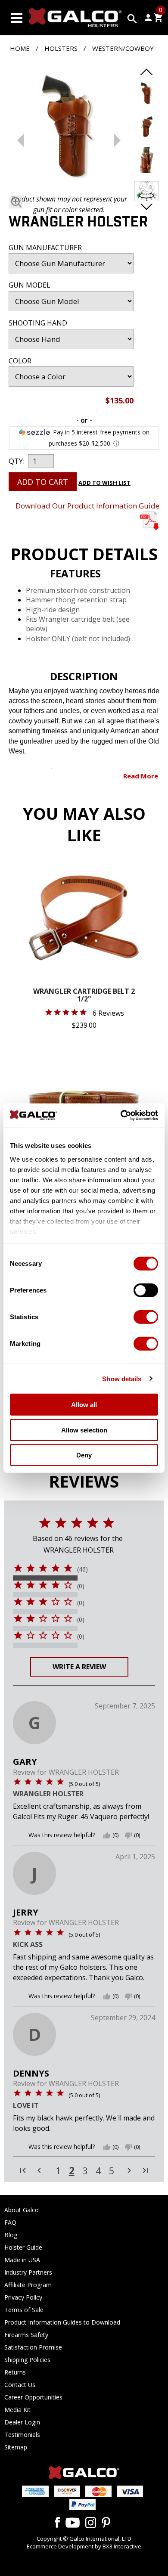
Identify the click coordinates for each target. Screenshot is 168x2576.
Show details (122, 1378)
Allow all (84, 1405)
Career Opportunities (33, 2397)
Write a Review (79, 1667)
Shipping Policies (27, 2360)
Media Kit (17, 2410)
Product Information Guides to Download (62, 2322)
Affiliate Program (28, 2285)
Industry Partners (28, 2272)
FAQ (10, 2222)
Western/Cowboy (123, 48)
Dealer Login (22, 2422)
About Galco (22, 2210)
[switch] (146, 1290)
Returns (15, 2372)
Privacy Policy (23, 2297)
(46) (82, 1569)
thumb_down (128, 1835)
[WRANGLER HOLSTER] (69, 127)
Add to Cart (43, 482)
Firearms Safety (26, 2335)
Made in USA (22, 2260)
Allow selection (84, 1430)
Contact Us (20, 2385)
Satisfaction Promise (33, 2347)
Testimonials (22, 2435)
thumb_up (107, 1835)
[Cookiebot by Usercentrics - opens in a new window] (121, 1115)
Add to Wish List (104, 483)
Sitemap (16, 2447)
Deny (84, 1455)
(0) (81, 1586)
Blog (11, 2235)
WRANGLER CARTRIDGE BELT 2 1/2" (84, 996)
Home (20, 48)
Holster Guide (23, 2247)
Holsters (61, 48)
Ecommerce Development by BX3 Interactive (84, 2546)
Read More (141, 776)
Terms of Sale (24, 2310)
